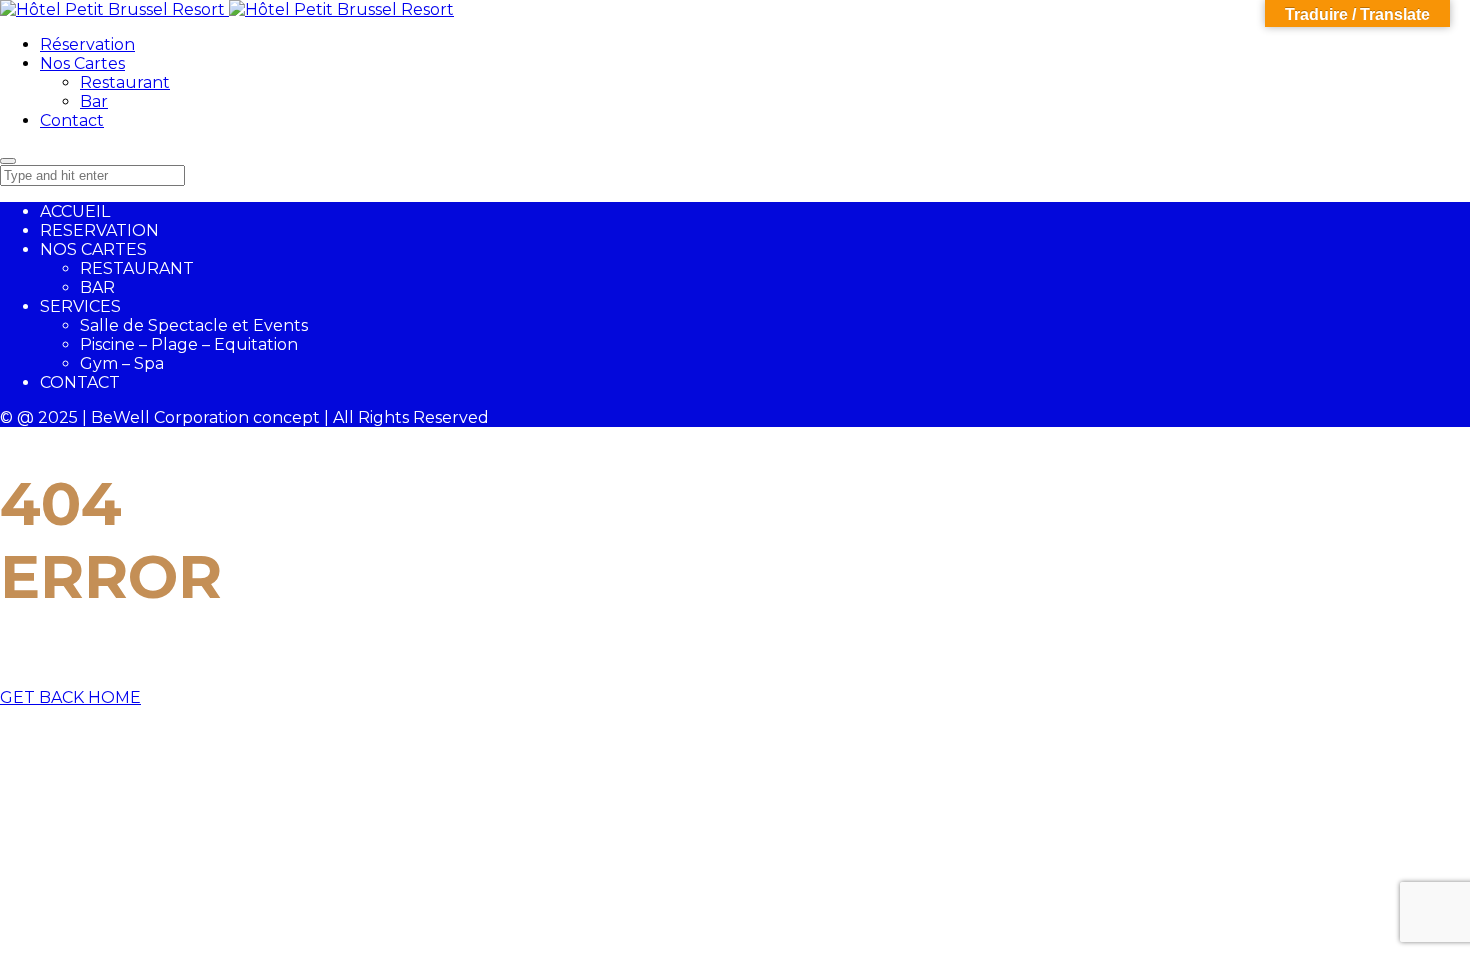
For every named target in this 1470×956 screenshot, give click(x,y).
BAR (97, 287)
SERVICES (80, 306)
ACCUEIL (75, 211)
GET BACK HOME (70, 697)
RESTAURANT (137, 268)
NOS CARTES (93, 249)
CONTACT (80, 382)
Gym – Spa (122, 363)
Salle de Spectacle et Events (194, 325)
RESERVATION (99, 230)
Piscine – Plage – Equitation (189, 344)
